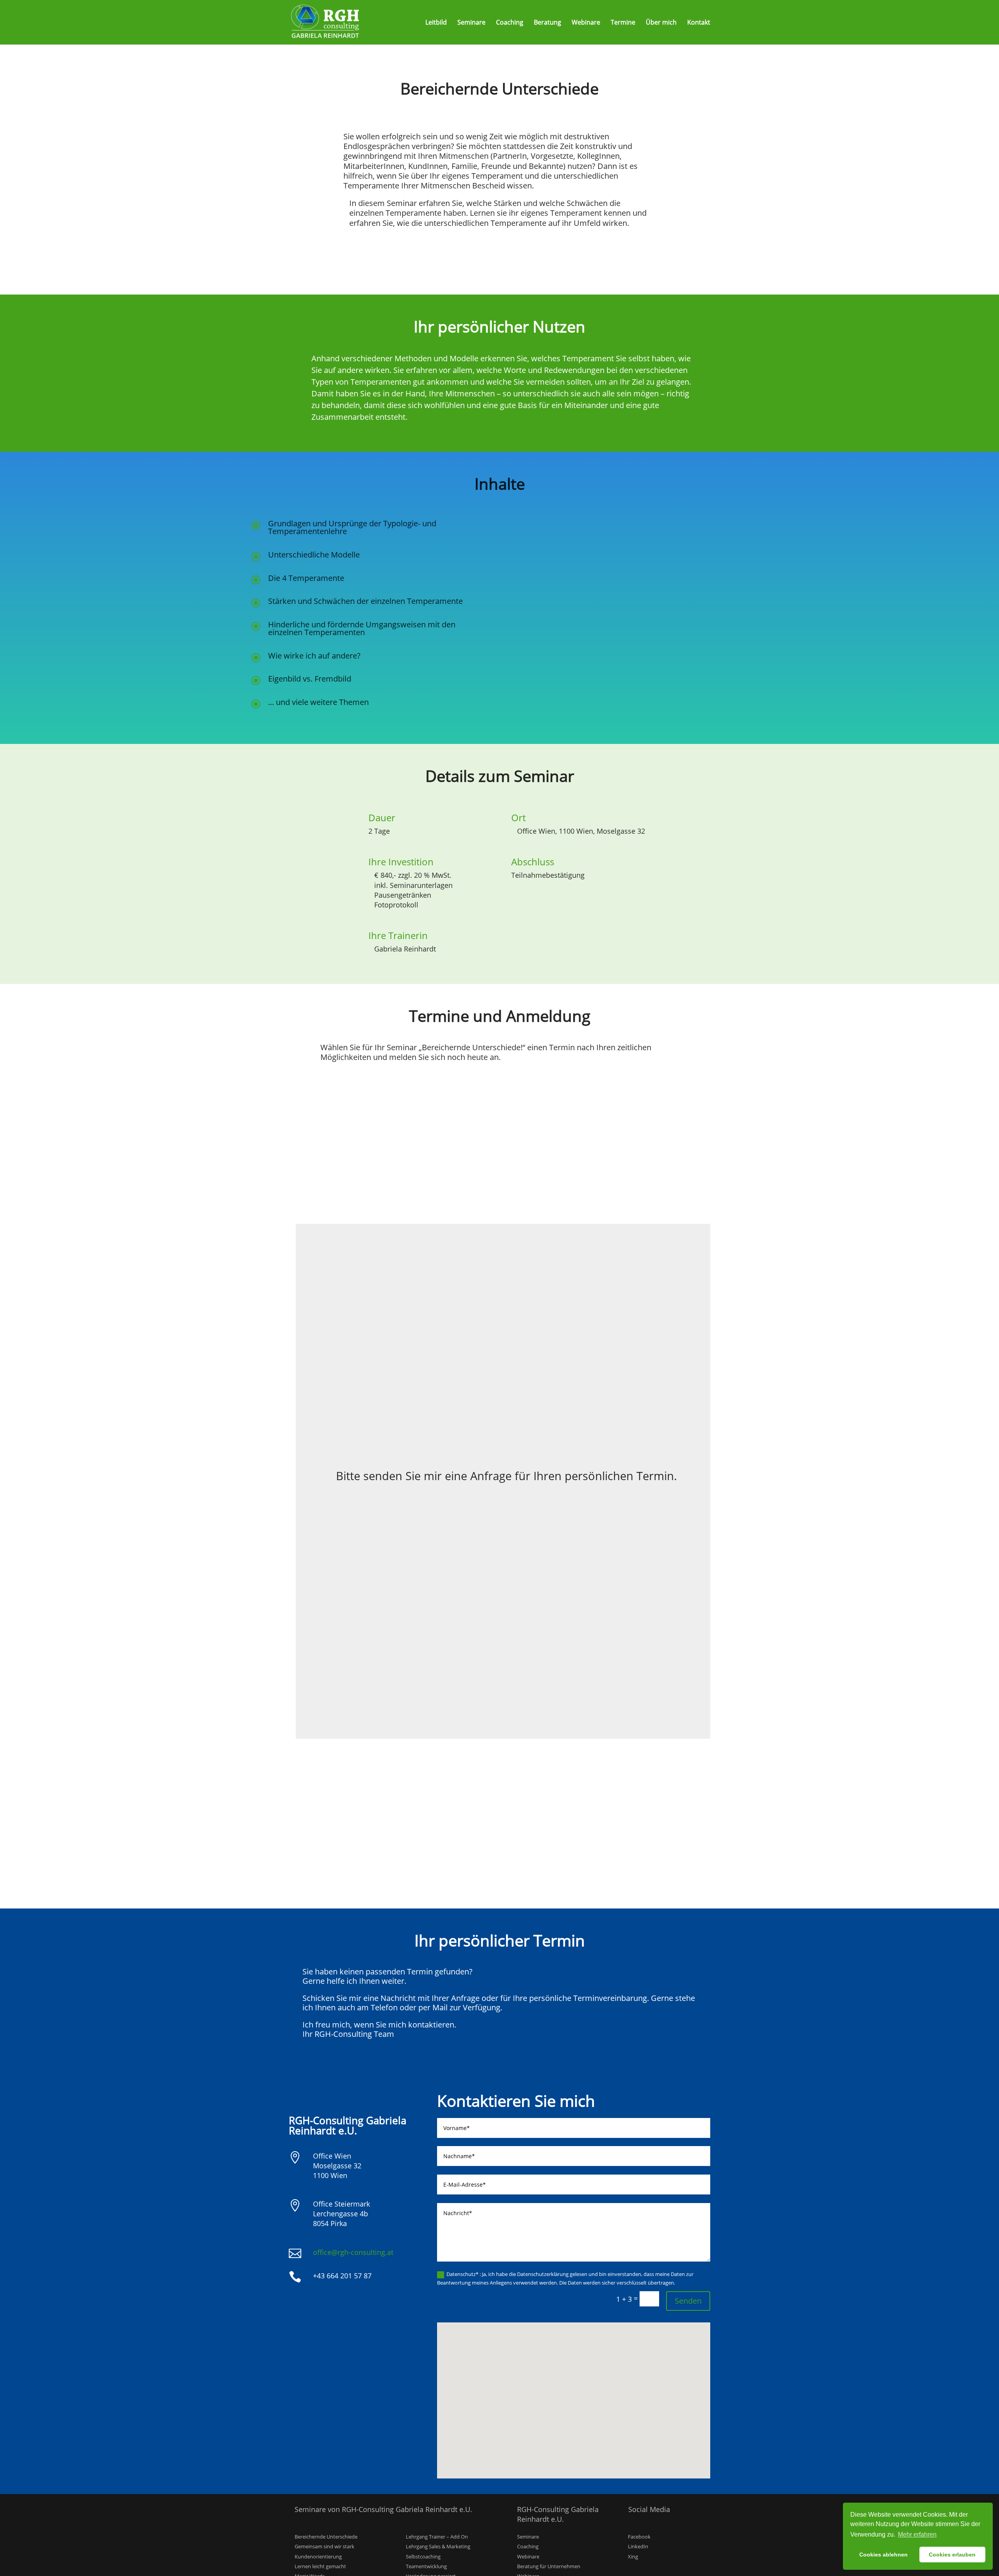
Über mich (661, 23)
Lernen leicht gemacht (320, 2566)
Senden (688, 2301)
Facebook (639, 2537)
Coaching (510, 23)
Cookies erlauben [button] (952, 2555)
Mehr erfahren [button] (917, 2534)
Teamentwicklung (426, 2566)
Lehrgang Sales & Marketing (438, 2546)
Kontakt (699, 23)
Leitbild (436, 23)
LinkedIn (638, 2546)
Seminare (471, 23)
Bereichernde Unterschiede (326, 2537)
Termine (623, 23)
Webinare (586, 23)
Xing (633, 2556)
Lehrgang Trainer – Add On (437, 2537)
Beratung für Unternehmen (549, 2566)
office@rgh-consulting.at (353, 2252)
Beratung (547, 23)
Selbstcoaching (423, 2556)
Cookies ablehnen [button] (883, 2555)
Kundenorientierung (318, 2556)
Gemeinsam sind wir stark (324, 2546)
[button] (576, 2392)
